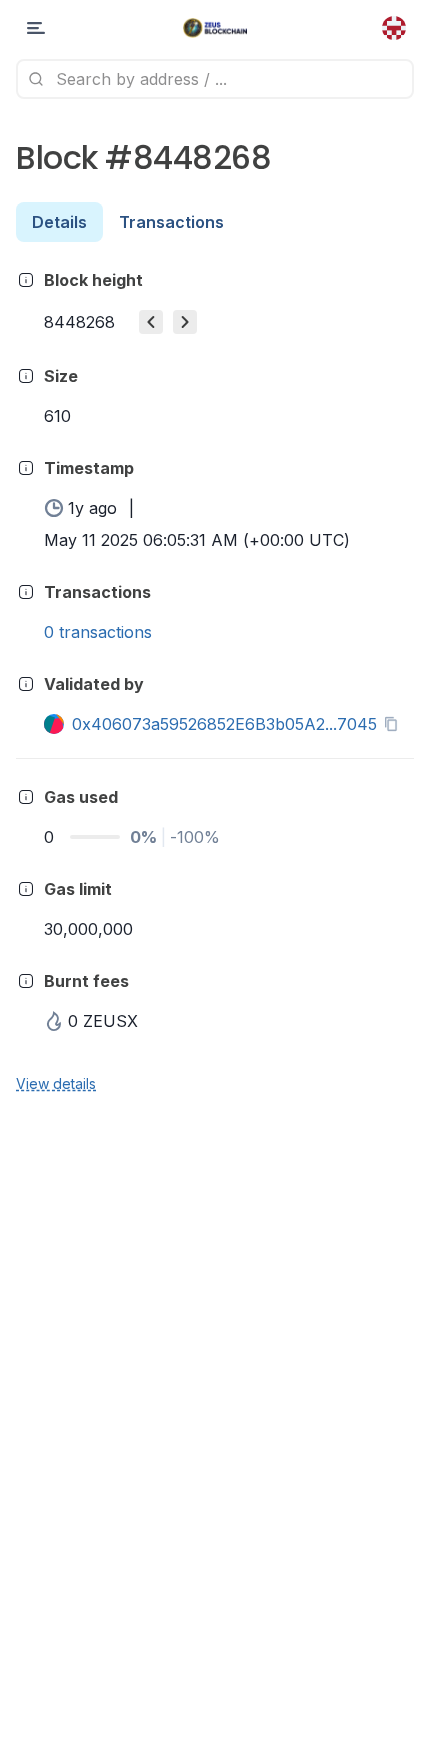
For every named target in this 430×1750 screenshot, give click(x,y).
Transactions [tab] (171, 222)
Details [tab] (59, 222)
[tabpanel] (215, 680)
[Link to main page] (215, 28)
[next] (185, 322)
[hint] (26, 280)
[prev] (151, 322)
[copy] (395, 724)
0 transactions (98, 632)
